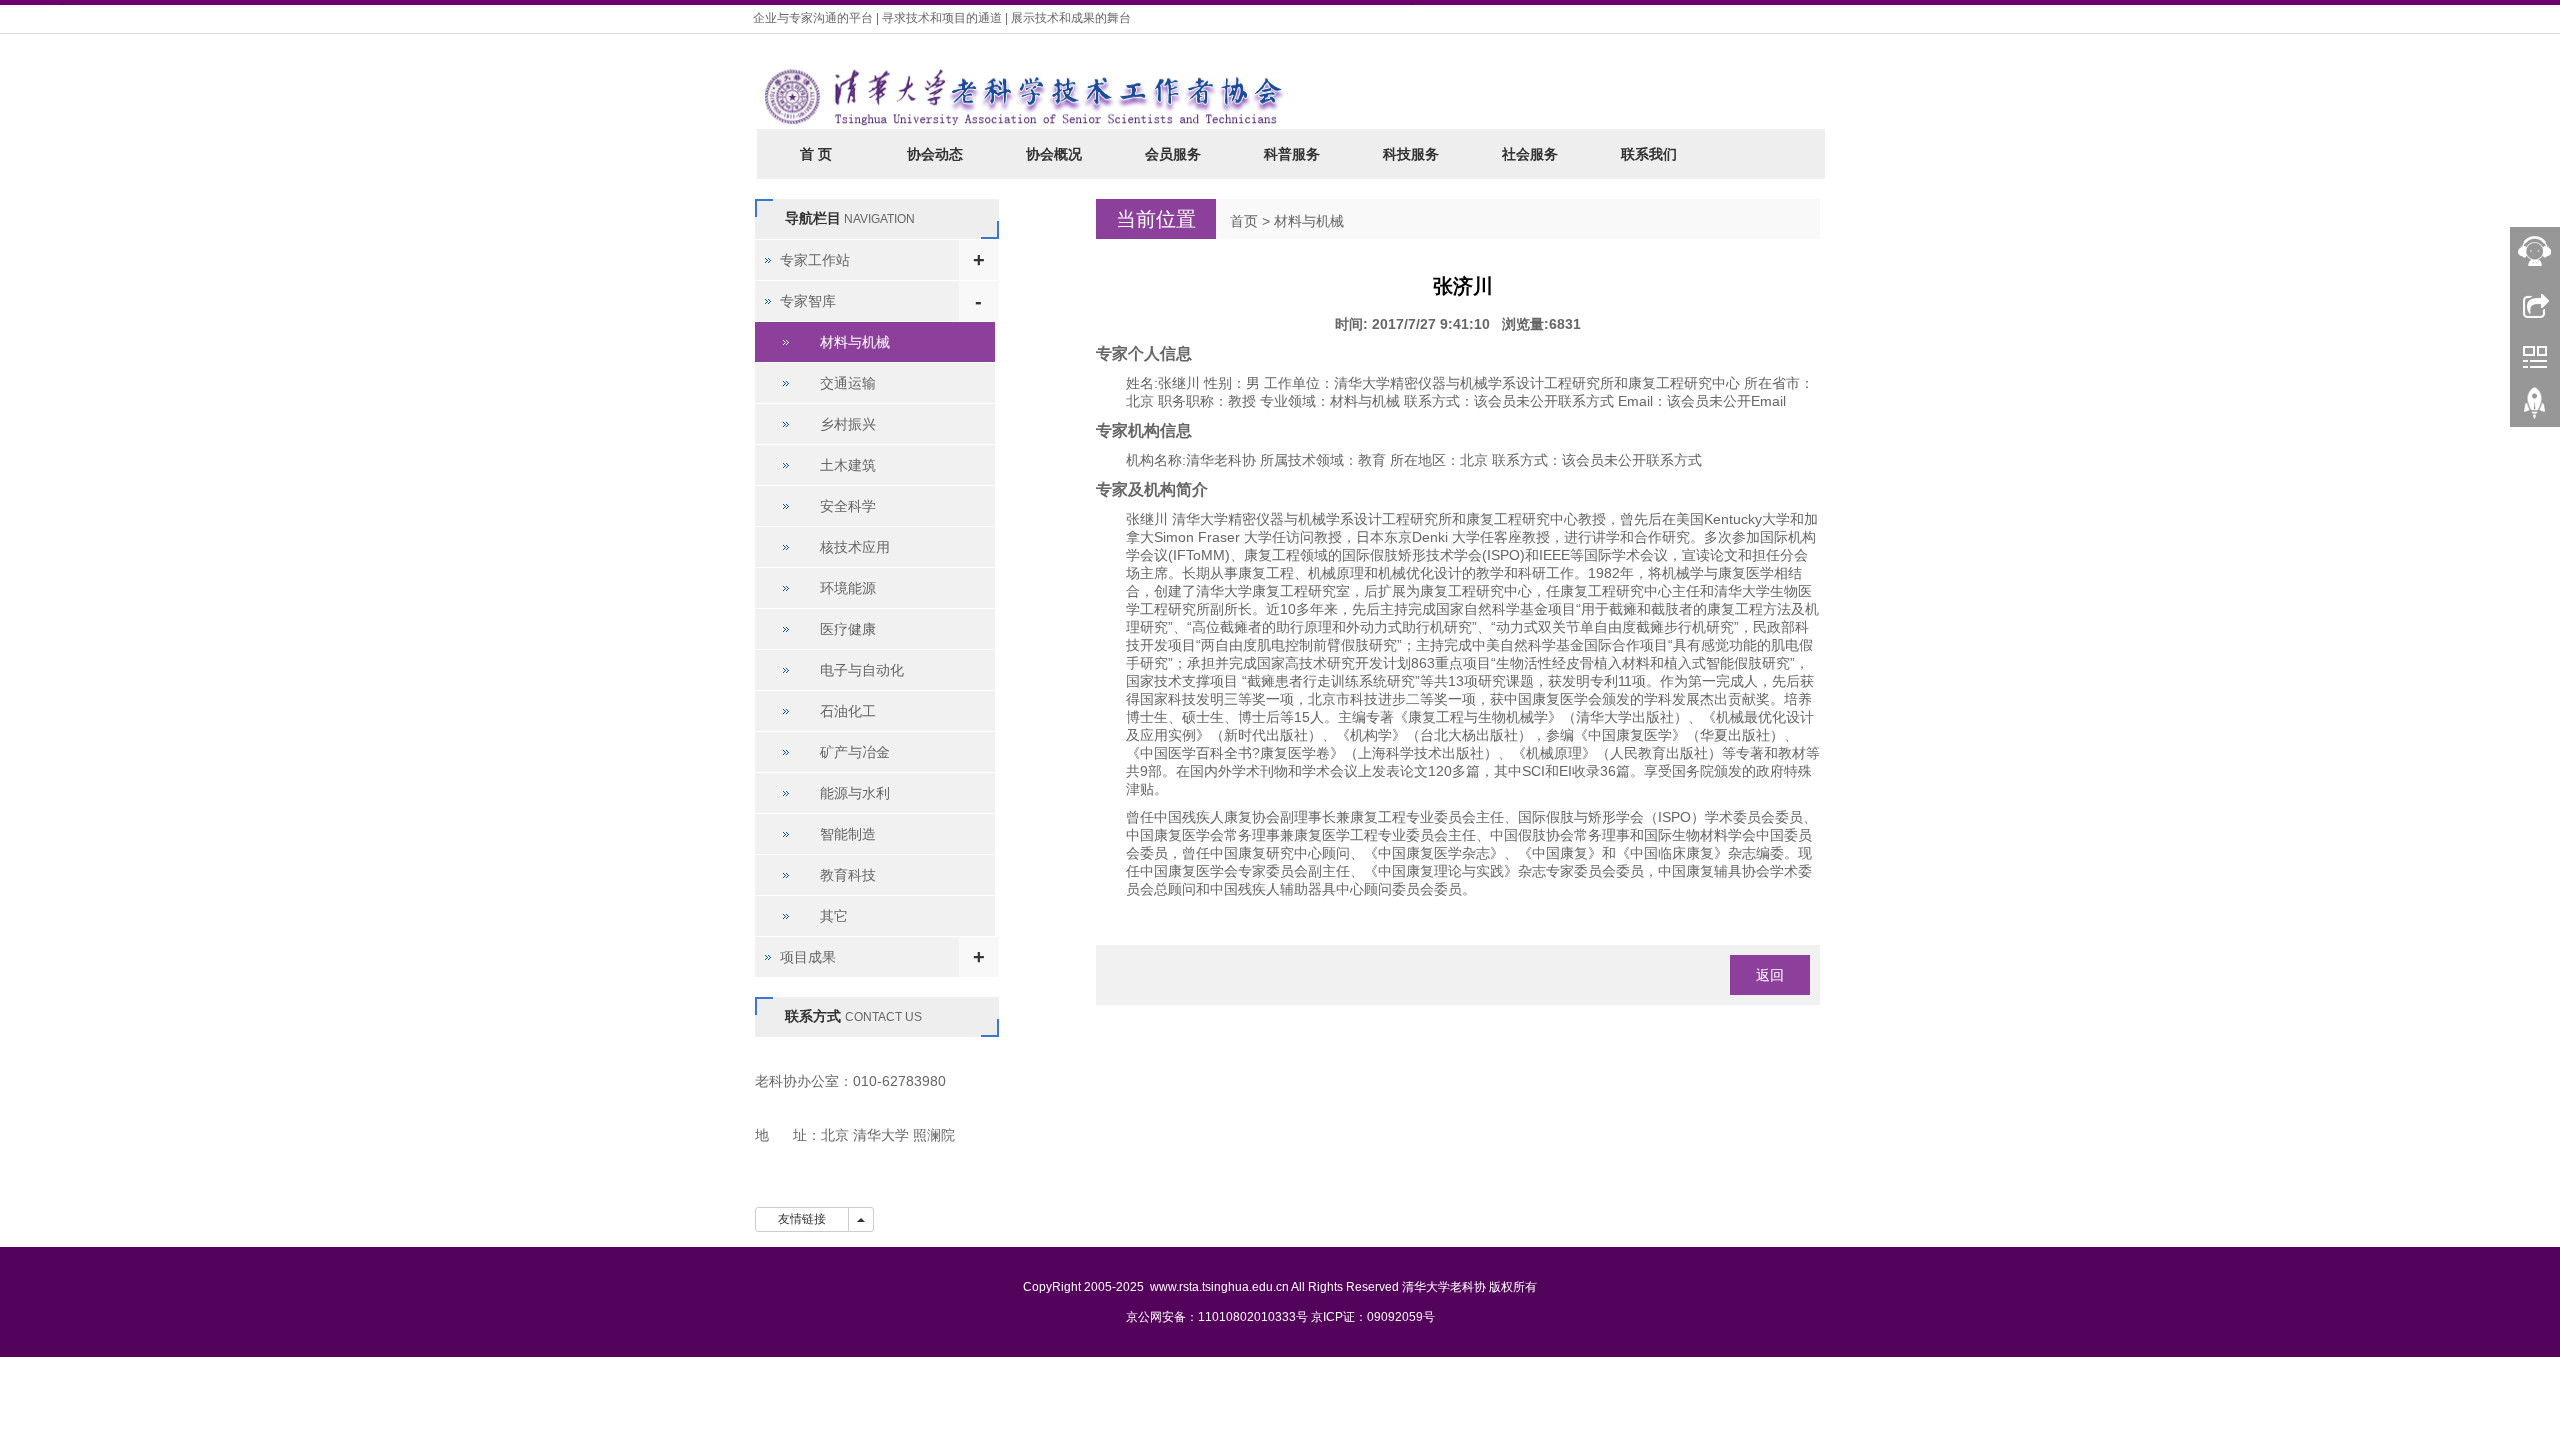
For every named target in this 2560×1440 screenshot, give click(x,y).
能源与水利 (855, 793)
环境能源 (848, 588)
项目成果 (808, 957)
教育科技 (848, 875)
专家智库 (808, 301)
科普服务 (1292, 154)
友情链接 (802, 1219)
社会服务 (1530, 154)
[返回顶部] (2535, 410)
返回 (1770, 975)
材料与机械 (1309, 221)
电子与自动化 (862, 670)
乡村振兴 (848, 424)
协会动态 (935, 154)
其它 (834, 916)
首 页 (816, 154)
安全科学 (848, 506)
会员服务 (1173, 154)
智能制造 (848, 834)
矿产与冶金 (855, 752)
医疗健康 (848, 629)
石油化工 (848, 711)
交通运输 (848, 383)
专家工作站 (815, 260)
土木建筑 (848, 465)
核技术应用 (855, 547)
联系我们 (1649, 154)
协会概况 (1054, 154)
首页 (1244, 221)
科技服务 (1411, 154)
